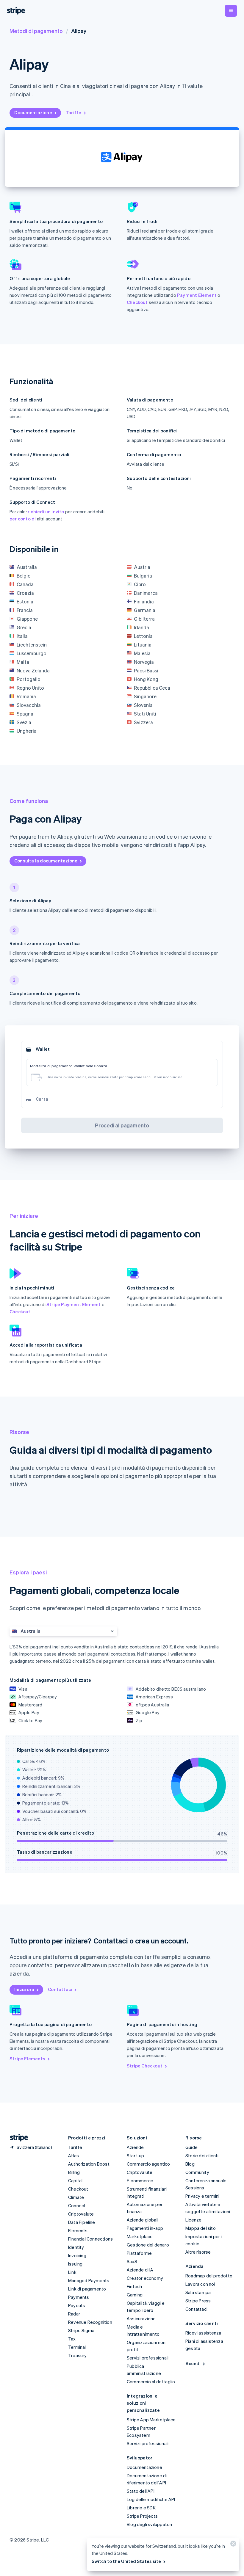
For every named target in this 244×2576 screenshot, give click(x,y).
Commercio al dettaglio (151, 2382)
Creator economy (145, 2278)
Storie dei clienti (202, 2155)
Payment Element (197, 295)
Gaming (135, 2295)
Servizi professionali (148, 2358)
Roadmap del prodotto (209, 2276)
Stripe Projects (142, 2516)
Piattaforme (139, 2253)
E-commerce (140, 2180)
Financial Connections (90, 2239)
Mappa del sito (201, 2228)
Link (72, 2272)
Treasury (78, 2355)
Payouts (77, 2305)
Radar (74, 2314)
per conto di (23, 519)
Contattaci (60, 1989)
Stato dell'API (141, 2491)
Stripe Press (198, 2301)
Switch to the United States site (126, 2561)
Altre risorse (198, 2252)
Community (197, 2172)
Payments (79, 2297)
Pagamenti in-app (145, 2228)
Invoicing (77, 2255)
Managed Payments (89, 2280)
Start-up (136, 2155)
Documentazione (33, 112)
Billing (74, 2172)
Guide (191, 2147)
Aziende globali (143, 2220)
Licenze (193, 2220)
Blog (190, 2164)
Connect (77, 2205)
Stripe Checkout (145, 2066)
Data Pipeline (82, 2222)
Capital (75, 2180)
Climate (76, 2197)
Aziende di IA (140, 2270)
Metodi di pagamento (36, 31)
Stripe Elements (27, 2059)
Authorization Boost (89, 2164)
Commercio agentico (148, 2164)
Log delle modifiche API (151, 2499)
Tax (72, 2339)
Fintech (134, 2286)
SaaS (132, 2261)
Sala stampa (198, 2292)
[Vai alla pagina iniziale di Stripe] (17, 2138)
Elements (78, 2230)
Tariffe (73, 112)
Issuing (75, 2264)
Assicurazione (141, 2318)
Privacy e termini (202, 2196)
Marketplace (140, 2236)
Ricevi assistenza (203, 2333)
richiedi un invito (46, 512)
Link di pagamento (87, 2289)
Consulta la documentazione (46, 861)
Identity (76, 2247)
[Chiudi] (232, 2545)
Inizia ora (24, 1989)
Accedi (193, 2363)
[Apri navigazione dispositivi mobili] (231, 11)
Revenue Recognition (90, 2322)
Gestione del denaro (148, 2245)
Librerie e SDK (141, 2508)
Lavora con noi (200, 2284)
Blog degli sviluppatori (150, 2524)
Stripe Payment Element (73, 1304)
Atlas (73, 2155)
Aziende (135, 2147)
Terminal (77, 2347)
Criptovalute (81, 2214)
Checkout (137, 302)
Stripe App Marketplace (151, 2420)
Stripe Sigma (81, 2330)
